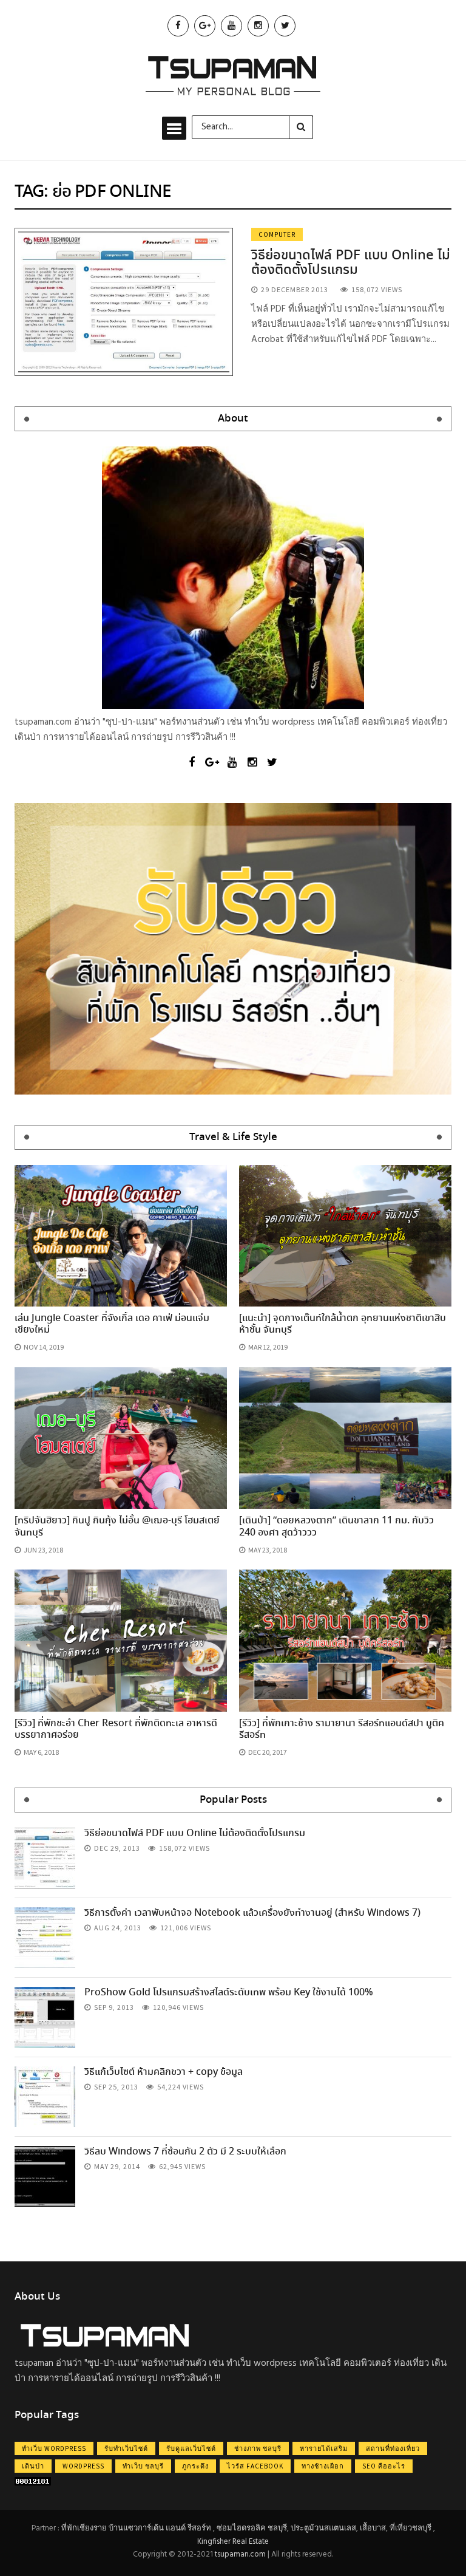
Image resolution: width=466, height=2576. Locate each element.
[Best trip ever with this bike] (45, 1858)
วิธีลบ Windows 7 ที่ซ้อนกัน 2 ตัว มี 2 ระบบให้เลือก (185, 2152)
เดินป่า (33, 2466)
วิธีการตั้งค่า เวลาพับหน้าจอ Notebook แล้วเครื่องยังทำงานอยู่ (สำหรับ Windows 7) (252, 1913)
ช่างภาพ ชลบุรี (258, 2448)
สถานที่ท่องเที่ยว (393, 2448)
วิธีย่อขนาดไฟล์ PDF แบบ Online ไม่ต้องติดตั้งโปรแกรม (351, 263)
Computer (277, 234)
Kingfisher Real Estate (233, 2542)
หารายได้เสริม (324, 2448)
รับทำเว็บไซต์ (126, 2448)
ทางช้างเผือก (323, 2466)
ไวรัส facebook (255, 2466)
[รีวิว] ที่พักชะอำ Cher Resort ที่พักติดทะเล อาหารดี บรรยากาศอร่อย (116, 1729)
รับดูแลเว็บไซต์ (191, 2448)
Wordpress (83, 2466)
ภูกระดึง (195, 2466)
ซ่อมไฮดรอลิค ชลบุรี (252, 2528)
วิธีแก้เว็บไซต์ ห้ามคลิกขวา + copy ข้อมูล (164, 2072)
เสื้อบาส (373, 2528)
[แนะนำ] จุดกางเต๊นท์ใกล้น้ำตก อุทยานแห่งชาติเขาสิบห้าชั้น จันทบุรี (343, 1324)
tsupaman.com (240, 2554)
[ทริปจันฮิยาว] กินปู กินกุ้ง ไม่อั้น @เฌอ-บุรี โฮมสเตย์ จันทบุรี (117, 1526)
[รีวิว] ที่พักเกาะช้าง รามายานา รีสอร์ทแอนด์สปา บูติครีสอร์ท (342, 1729)
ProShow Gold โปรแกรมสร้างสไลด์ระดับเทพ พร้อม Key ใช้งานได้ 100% (229, 1993)
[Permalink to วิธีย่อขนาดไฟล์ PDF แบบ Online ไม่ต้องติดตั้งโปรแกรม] (124, 302)
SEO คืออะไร (384, 2466)
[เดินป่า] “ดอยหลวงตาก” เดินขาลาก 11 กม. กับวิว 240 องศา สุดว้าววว (336, 1526)
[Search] (301, 127)
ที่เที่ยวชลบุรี (410, 2528)
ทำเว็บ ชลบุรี (143, 2466)
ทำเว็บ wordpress (54, 2448)
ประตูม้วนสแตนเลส (323, 2528)
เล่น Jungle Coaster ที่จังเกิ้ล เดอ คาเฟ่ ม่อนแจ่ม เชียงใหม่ (112, 1324)
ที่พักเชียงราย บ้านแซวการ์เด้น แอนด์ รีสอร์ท (136, 2528)
